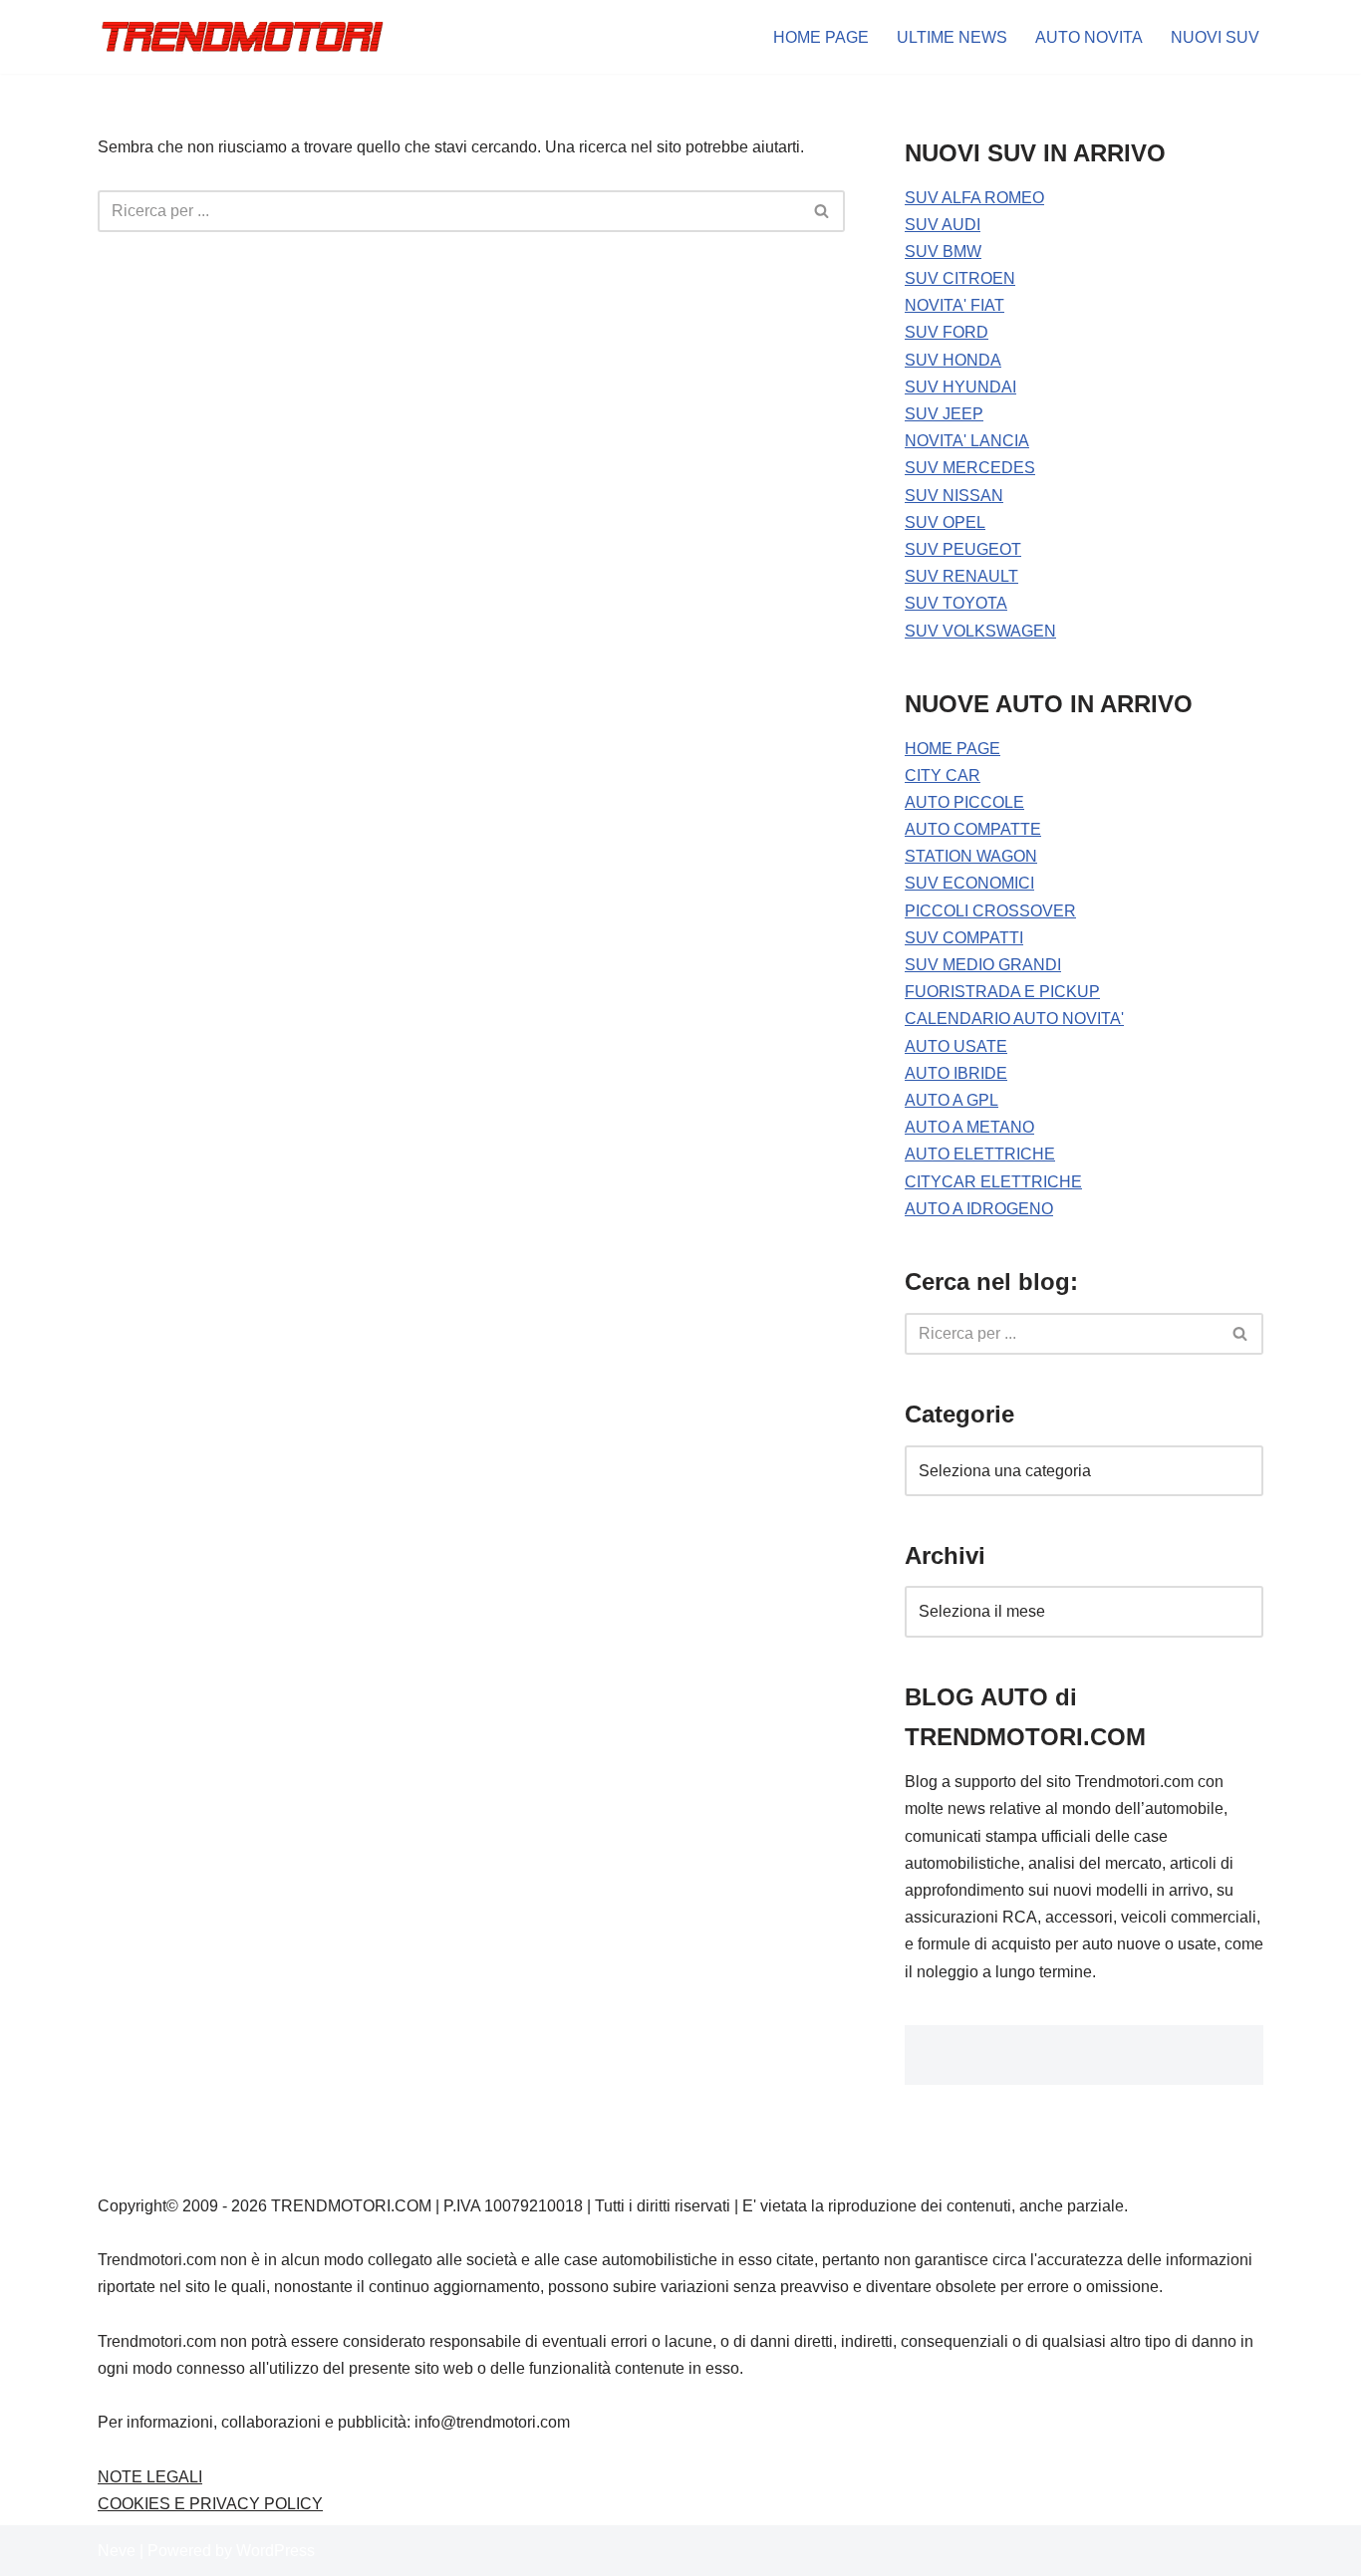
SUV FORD (947, 332)
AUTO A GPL (952, 1100)
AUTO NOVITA (1089, 37)
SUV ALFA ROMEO (974, 198)
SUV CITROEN (960, 278)
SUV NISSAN (954, 496)
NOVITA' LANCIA (967, 441)
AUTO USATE (956, 1046)
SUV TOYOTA (956, 603)
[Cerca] (822, 211)
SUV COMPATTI (964, 938)
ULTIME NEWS (952, 37)
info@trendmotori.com (492, 2422)
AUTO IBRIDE (956, 1073)
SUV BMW (943, 252)
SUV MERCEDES (970, 468)
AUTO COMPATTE (973, 829)
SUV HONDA (953, 360)
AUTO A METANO (969, 1127)
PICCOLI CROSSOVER (990, 911)
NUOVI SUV (1215, 37)
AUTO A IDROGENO (979, 1209)
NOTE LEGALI (150, 2477)
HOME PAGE (821, 37)
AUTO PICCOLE (964, 802)
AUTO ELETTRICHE (980, 1154)
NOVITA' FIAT (954, 305)
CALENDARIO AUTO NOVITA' (1014, 1019)
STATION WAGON (971, 856)
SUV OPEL (945, 522)
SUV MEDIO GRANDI (983, 965)
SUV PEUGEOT (963, 549)
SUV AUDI (943, 225)
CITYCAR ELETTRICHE (993, 1182)
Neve (117, 2551)
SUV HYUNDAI (960, 387)
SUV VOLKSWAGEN (980, 631)
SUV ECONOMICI (969, 883)
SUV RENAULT (961, 576)
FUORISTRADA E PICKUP (1002, 992)
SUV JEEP (944, 414)
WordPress (275, 2551)
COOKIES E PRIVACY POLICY (210, 2504)
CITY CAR (943, 775)
